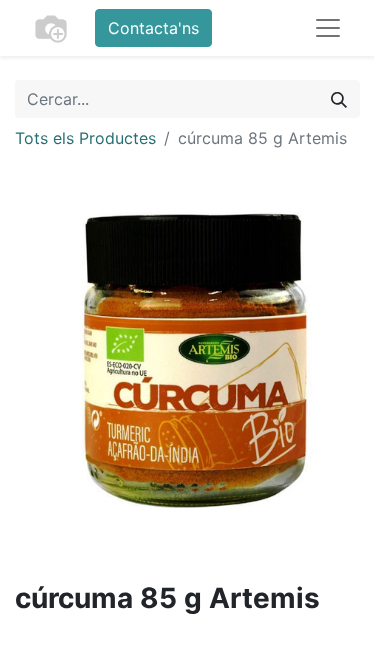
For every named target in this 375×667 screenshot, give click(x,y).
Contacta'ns (153, 28)
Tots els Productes (85, 138)
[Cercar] (339, 99)
